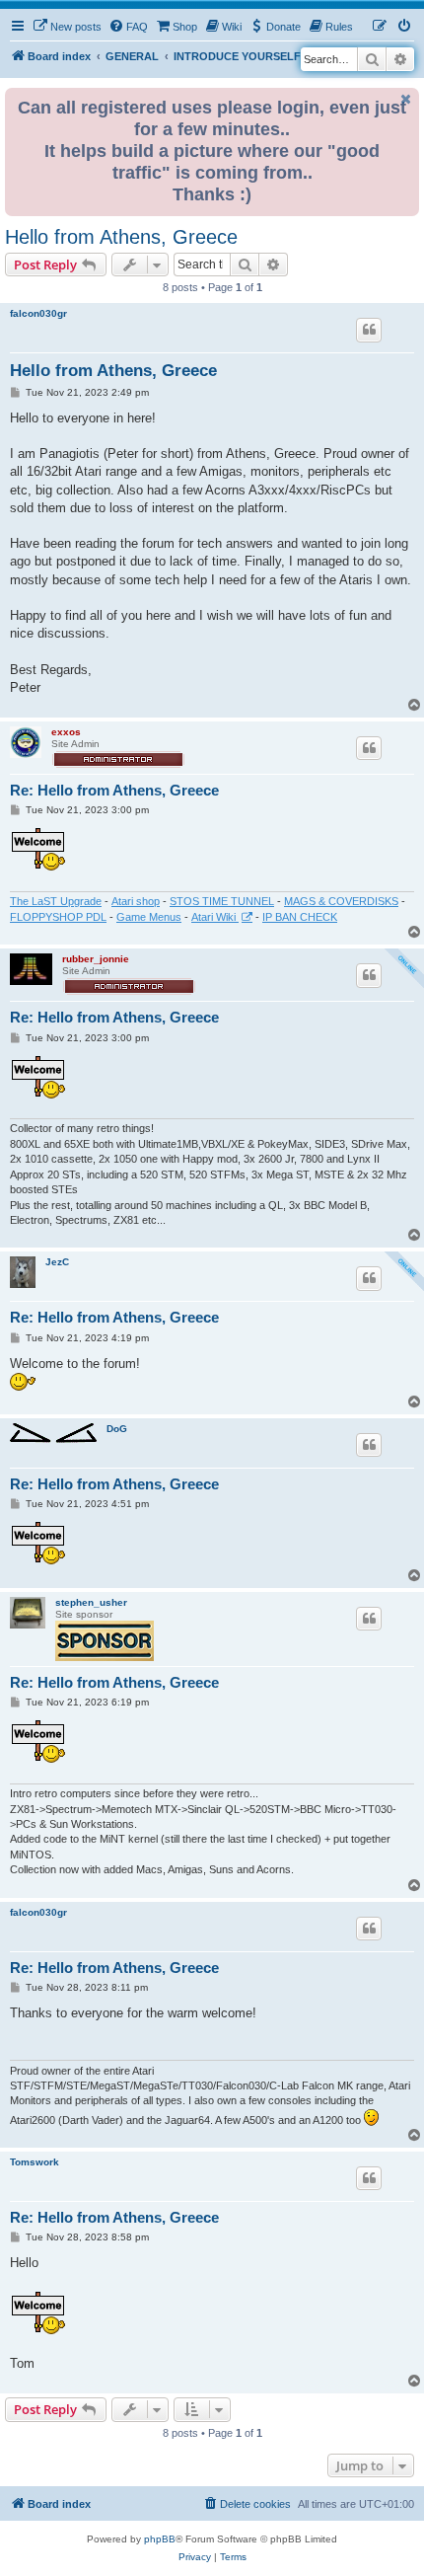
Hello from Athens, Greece (121, 237)
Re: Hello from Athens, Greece (114, 790)
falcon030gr (38, 313)
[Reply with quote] (369, 330)
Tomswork (35, 2162)
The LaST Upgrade (56, 901)
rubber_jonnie (96, 959)
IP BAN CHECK (300, 917)
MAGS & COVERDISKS (341, 901)
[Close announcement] (406, 99)
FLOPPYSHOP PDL (58, 917)
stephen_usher (91, 1602)
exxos (66, 732)
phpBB (160, 2539)
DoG (117, 1429)
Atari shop (136, 901)
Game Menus (149, 917)
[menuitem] (67, 27)
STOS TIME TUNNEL (222, 901)
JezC (57, 1262)
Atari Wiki (215, 917)
